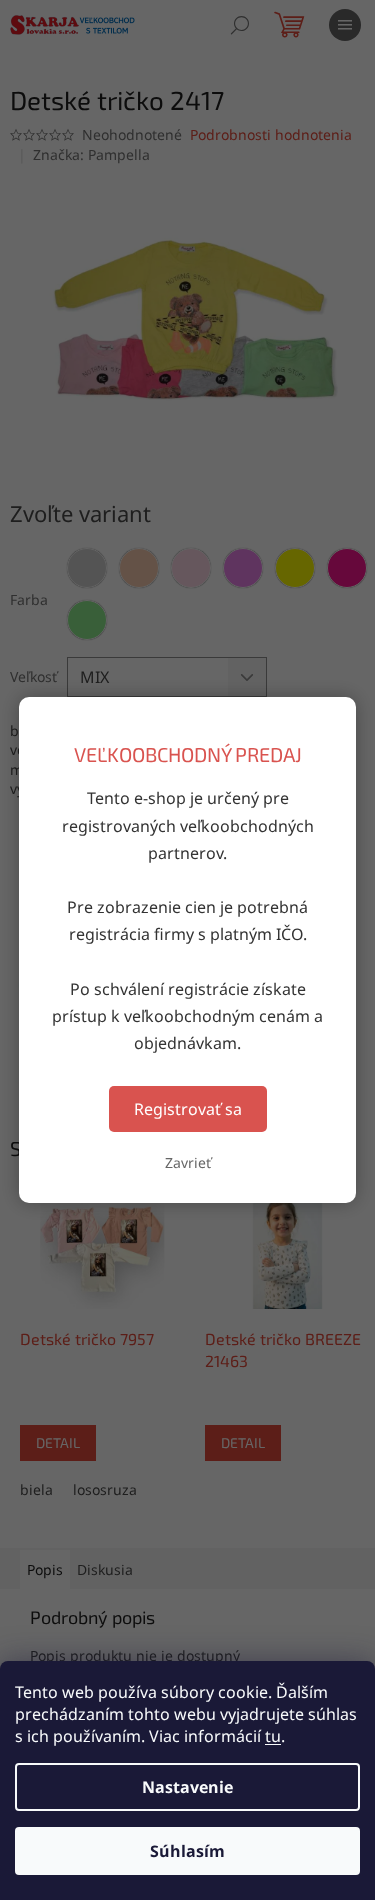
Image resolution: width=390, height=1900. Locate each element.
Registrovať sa (188, 1109)
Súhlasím (187, 1851)
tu (273, 1736)
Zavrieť (188, 1162)
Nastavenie (187, 1787)
